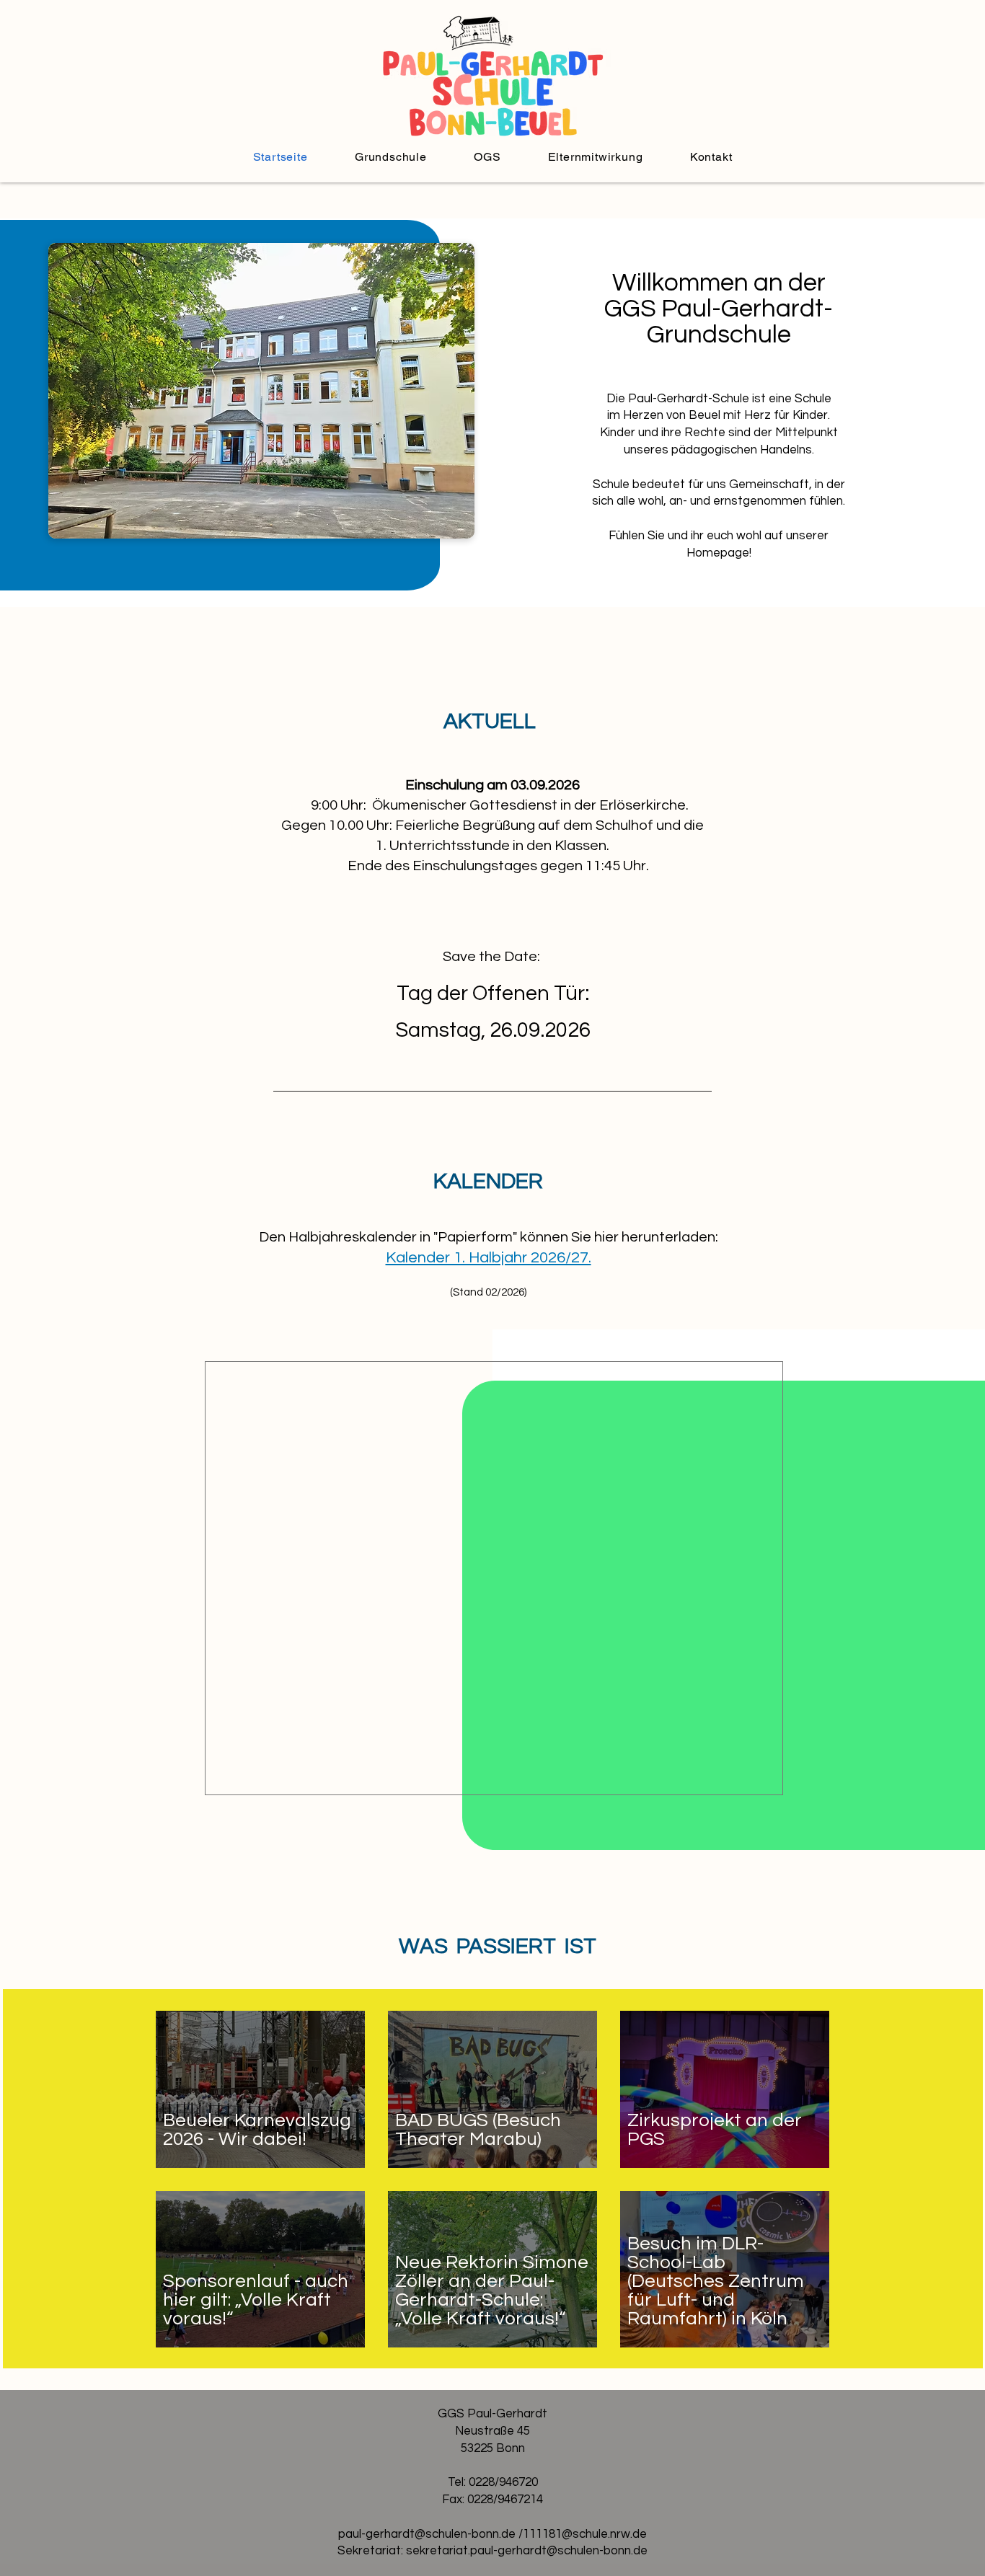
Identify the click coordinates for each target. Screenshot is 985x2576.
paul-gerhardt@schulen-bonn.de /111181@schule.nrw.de (492, 2534)
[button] (390, 157)
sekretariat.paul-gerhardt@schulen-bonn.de (527, 2551)
